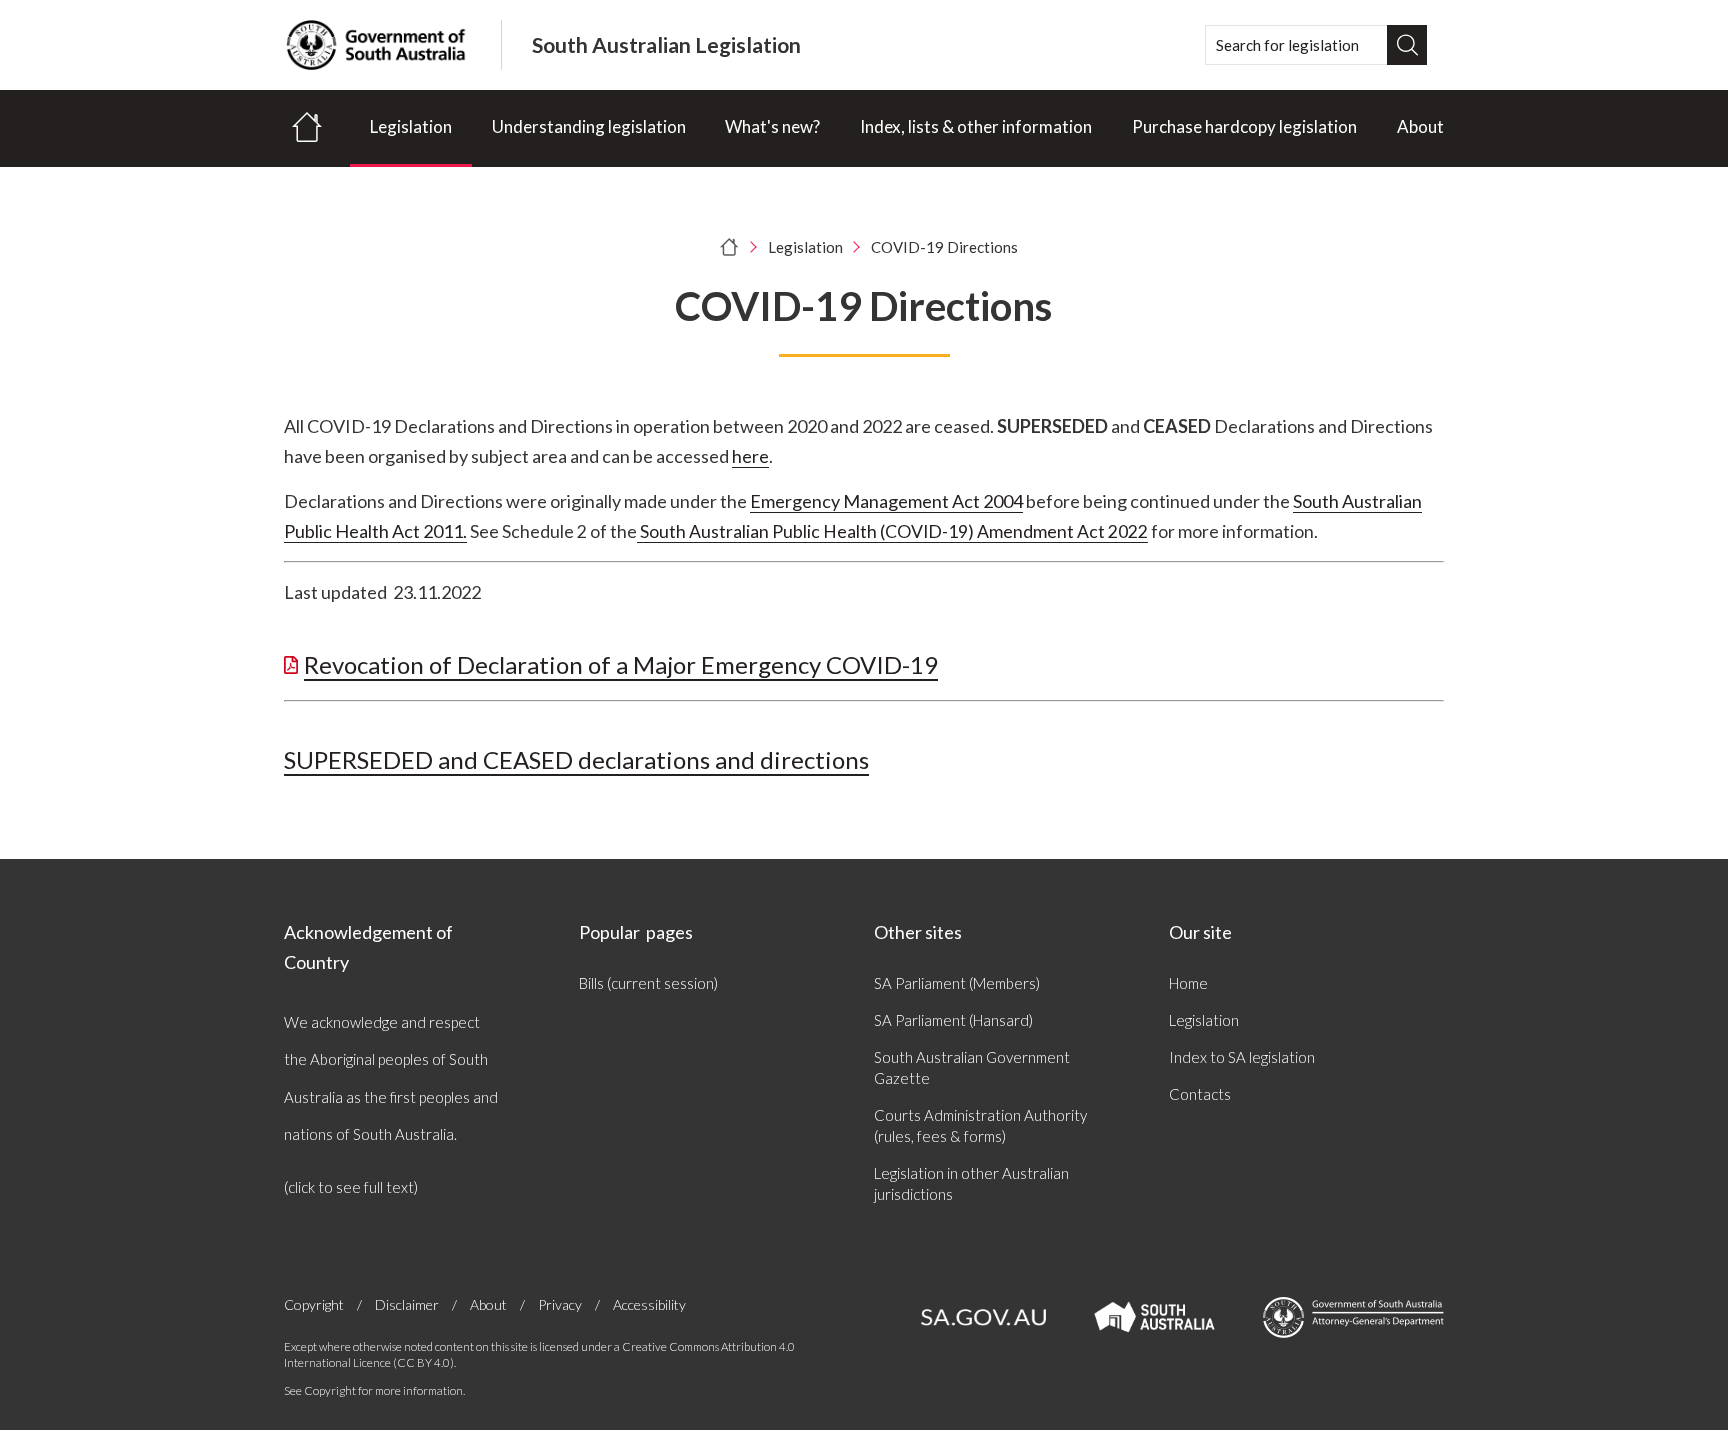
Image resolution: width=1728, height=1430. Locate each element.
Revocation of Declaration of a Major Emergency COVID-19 (621, 664)
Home (1188, 983)
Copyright (314, 1304)
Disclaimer (407, 1304)
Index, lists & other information (976, 126)
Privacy (560, 1304)
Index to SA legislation (1242, 1057)
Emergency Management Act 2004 (886, 501)
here (750, 456)
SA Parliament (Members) (957, 983)
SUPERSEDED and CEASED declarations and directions (576, 759)
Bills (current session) (648, 983)
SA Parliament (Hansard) (953, 1020)
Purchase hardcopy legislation (1244, 126)
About (1420, 126)
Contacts (1200, 1094)
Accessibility (649, 1304)
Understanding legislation (589, 126)
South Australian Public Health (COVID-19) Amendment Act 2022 (892, 531)
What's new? (772, 126)
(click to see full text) (351, 1187)
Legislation (411, 126)
